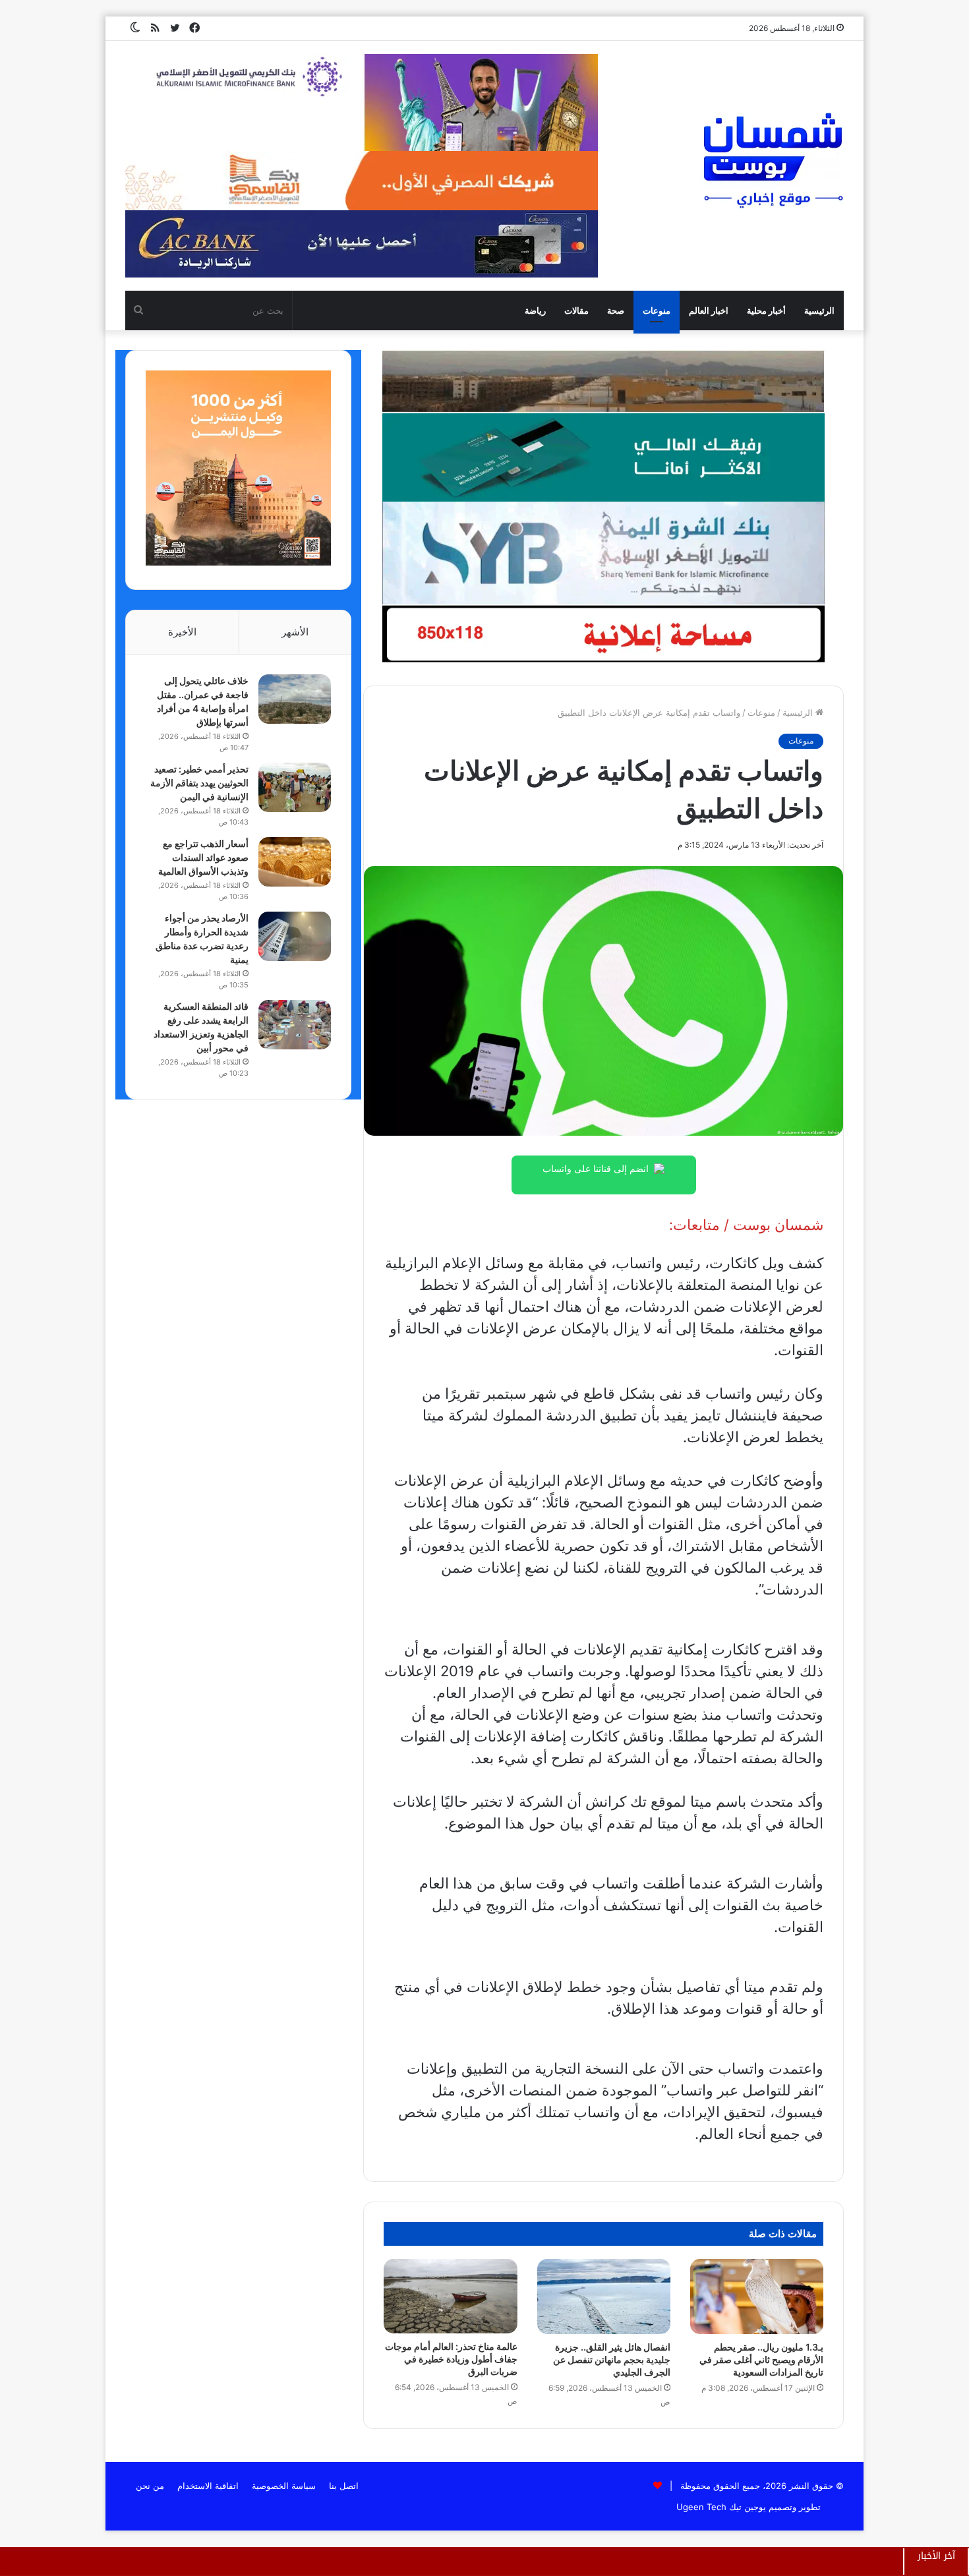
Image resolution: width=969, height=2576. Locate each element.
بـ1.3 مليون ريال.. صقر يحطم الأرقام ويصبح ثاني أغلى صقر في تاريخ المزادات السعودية (761, 2359)
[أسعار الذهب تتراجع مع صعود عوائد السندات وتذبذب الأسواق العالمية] (295, 862)
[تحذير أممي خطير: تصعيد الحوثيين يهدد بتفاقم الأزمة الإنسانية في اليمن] (295, 787)
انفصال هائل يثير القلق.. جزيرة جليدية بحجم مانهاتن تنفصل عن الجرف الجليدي (612, 2359)
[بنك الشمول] (603, 457)
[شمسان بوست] (773, 160)
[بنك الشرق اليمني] (603, 552)
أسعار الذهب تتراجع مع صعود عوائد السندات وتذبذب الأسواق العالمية (203, 857)
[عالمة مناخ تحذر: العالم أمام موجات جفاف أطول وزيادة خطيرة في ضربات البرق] (450, 2297)
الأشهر (295, 632)
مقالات (576, 310)
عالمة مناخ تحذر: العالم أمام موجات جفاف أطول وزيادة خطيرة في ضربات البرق (451, 2359)
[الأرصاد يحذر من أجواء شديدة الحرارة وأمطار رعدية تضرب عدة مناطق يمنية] (295, 936)
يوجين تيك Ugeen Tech (721, 2507)
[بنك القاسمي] (238, 562)
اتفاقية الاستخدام (208, 2486)
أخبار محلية (766, 310)
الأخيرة (182, 632)
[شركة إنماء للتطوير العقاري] (603, 381)
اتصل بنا (344, 2486)
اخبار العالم (709, 310)
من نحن (150, 2486)
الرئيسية (819, 310)
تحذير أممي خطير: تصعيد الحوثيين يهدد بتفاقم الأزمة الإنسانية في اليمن (199, 783)
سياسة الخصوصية (284, 2486)
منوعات (657, 310)
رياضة (535, 310)
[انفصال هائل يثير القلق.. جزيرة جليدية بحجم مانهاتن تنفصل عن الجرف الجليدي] (604, 2297)
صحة (616, 310)
